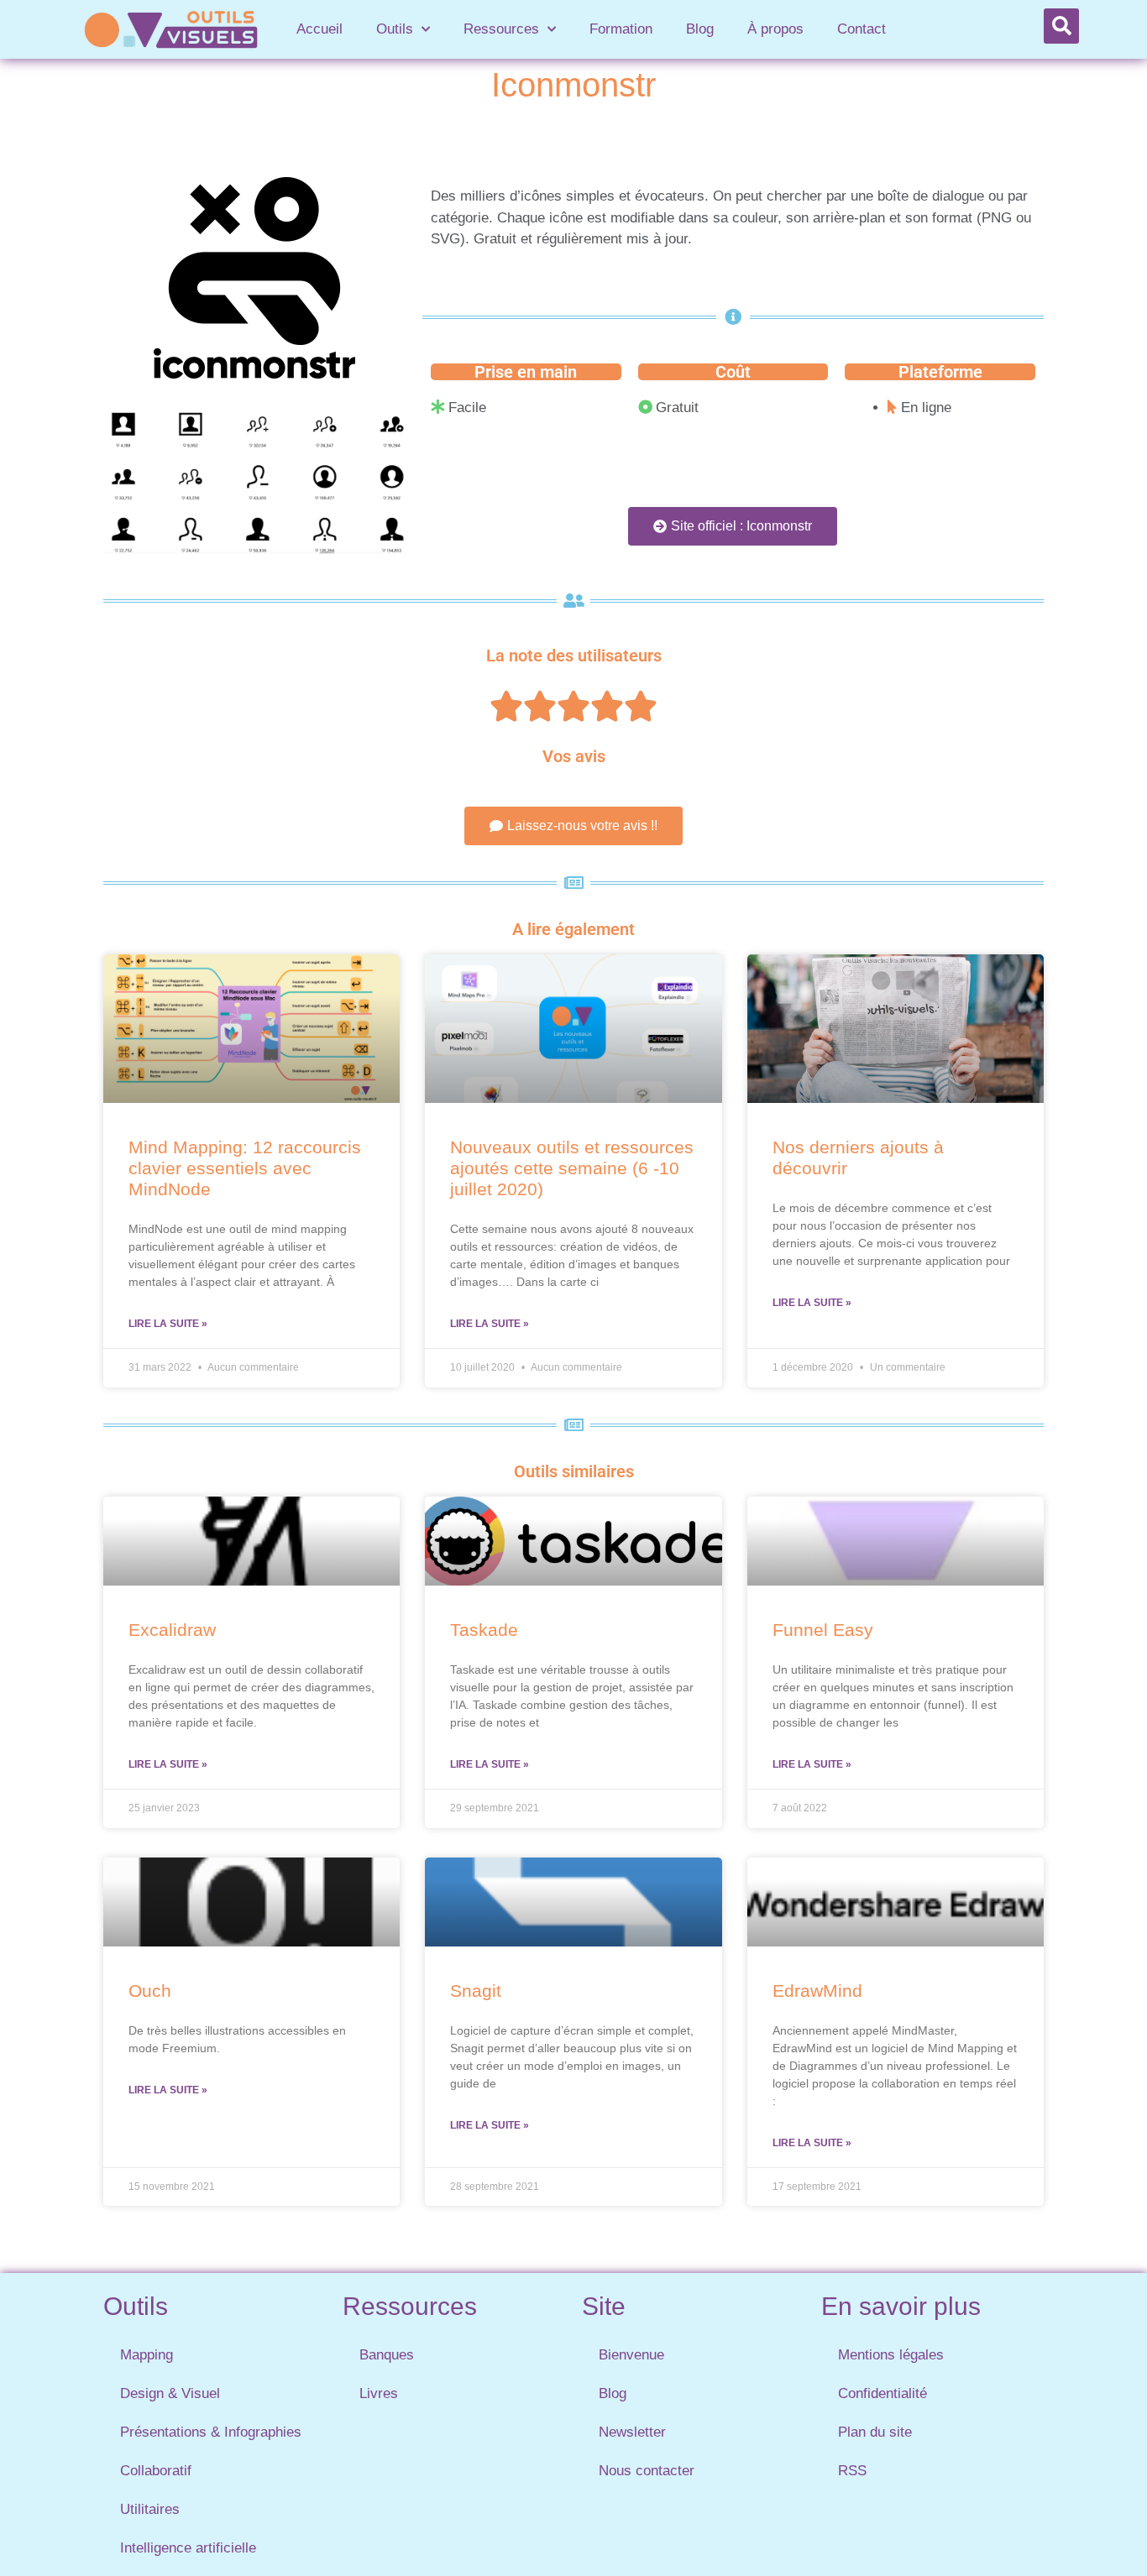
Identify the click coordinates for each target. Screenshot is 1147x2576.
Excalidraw (172, 1630)
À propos (775, 29)
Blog (700, 29)
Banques (387, 2355)
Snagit (476, 1991)
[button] (1061, 26)
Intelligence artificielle (188, 2548)
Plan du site (875, 2432)
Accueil (319, 29)
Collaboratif (156, 2471)
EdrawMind (817, 1991)
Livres (379, 2393)
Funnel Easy (823, 1630)
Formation (621, 29)
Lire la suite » (168, 1324)
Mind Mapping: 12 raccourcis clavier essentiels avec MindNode (245, 1168)
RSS (852, 2471)
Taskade (484, 1630)
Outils (395, 29)
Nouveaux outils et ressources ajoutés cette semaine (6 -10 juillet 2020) (572, 1168)
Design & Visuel (170, 2393)
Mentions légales (891, 2355)
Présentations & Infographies (211, 2432)
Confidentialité (883, 2393)
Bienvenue (631, 2355)
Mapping (147, 2355)
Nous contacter (647, 2471)
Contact (862, 29)
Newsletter (632, 2432)
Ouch (150, 1991)
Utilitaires (150, 2509)
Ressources (501, 29)
